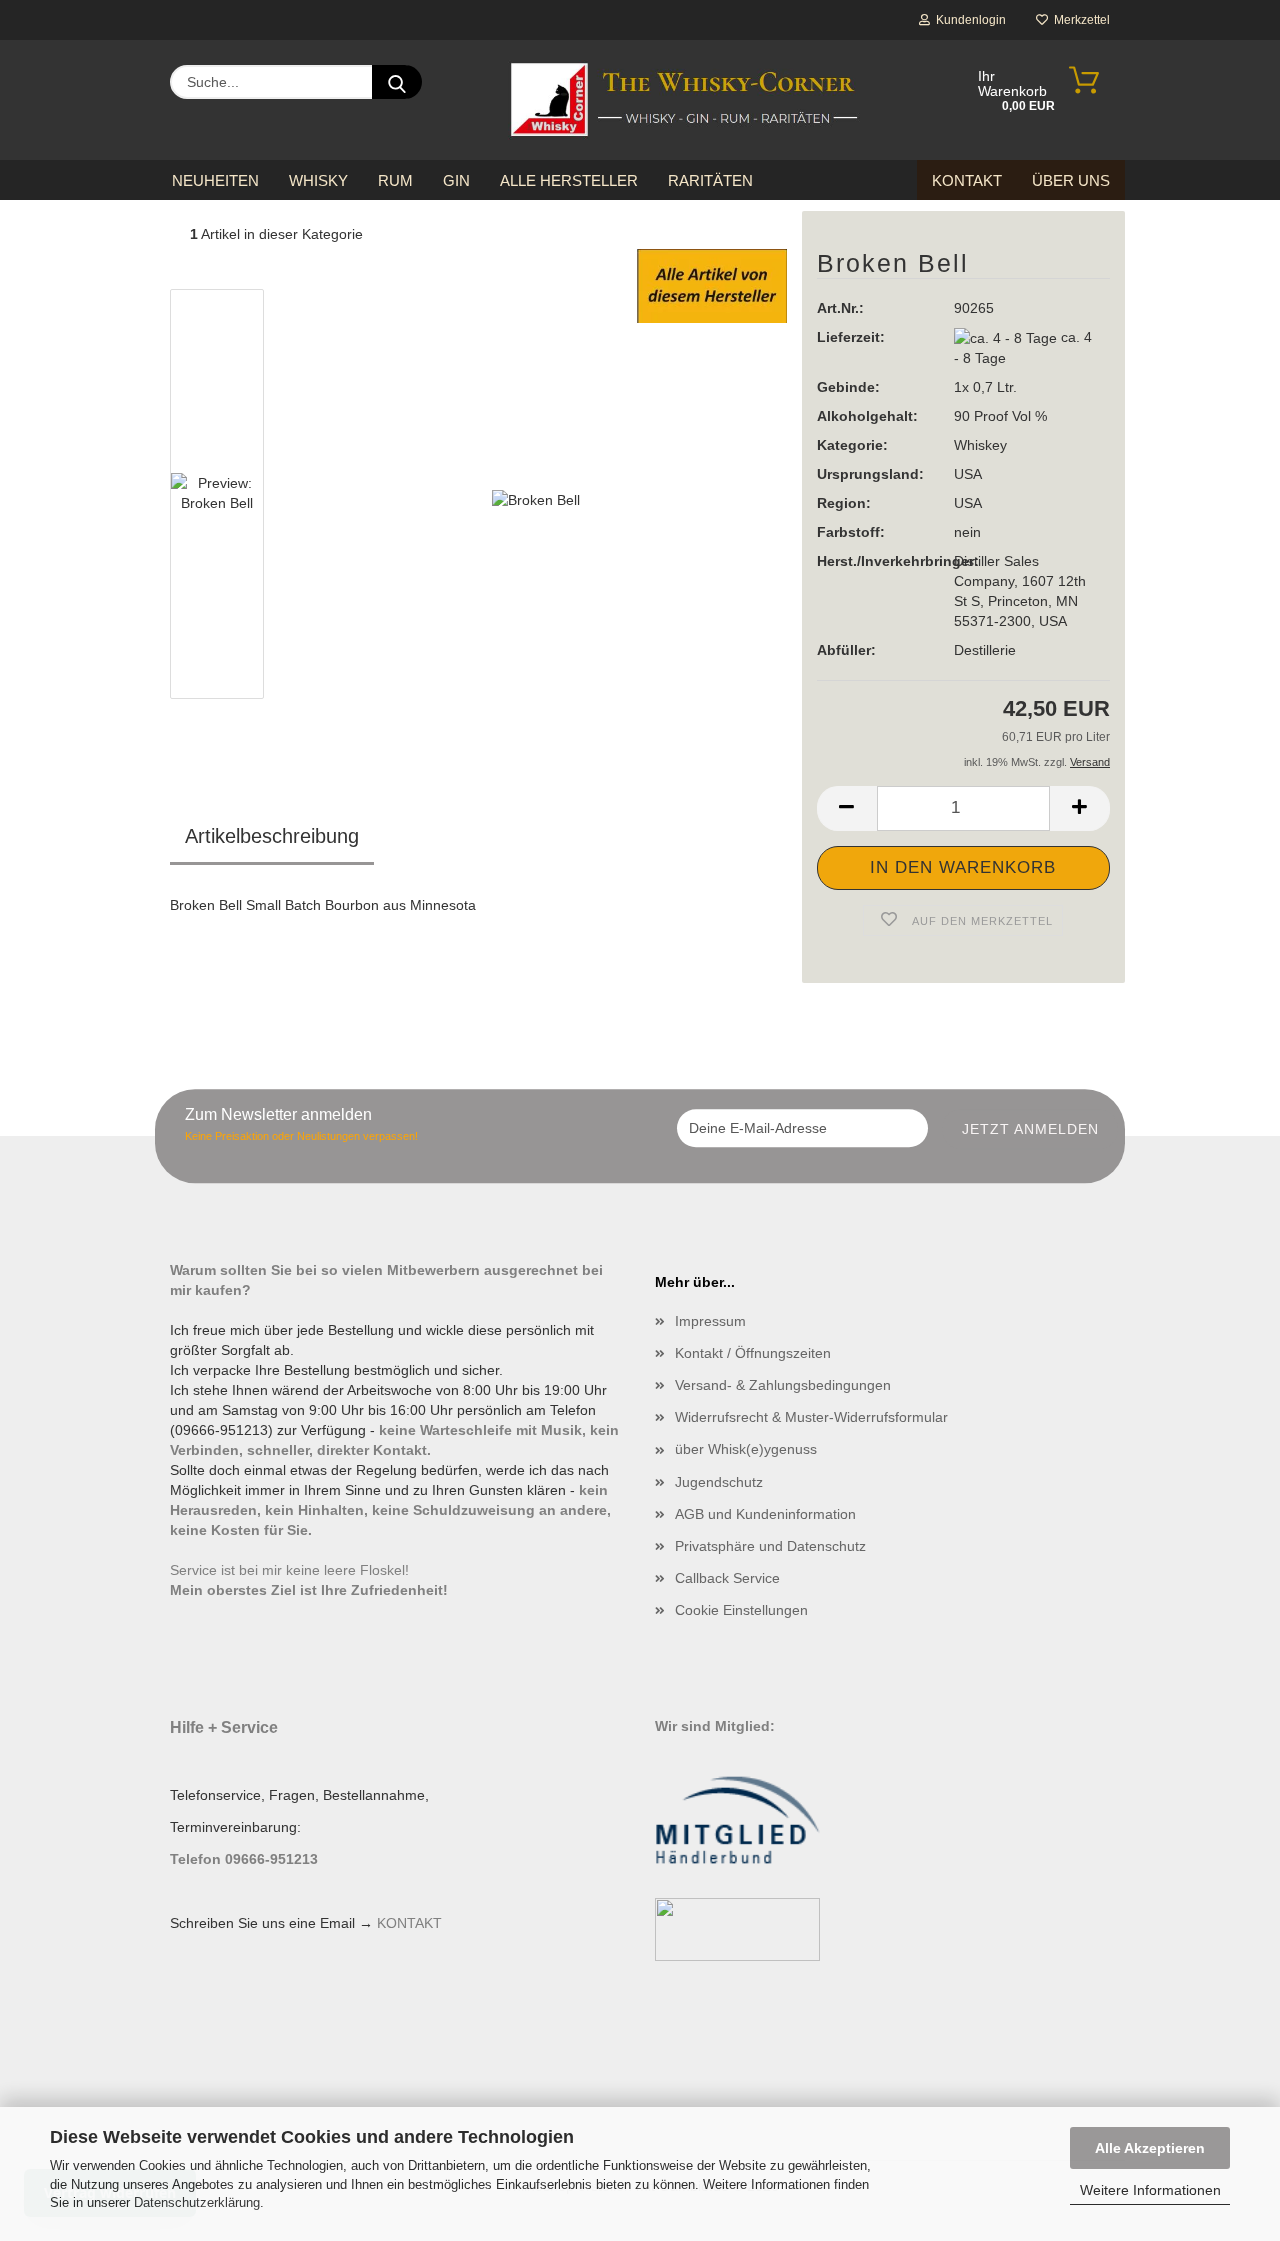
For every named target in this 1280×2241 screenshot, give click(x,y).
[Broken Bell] (536, 498)
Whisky (318, 180)
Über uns (1071, 180)
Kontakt (967, 180)
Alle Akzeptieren (1150, 2148)
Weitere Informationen (1150, 2190)
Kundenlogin (968, 20)
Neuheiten (215, 180)
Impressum (710, 1321)
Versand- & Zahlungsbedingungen (783, 1385)
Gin (456, 180)
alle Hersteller (569, 180)
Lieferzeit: (851, 337)
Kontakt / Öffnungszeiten (753, 1353)
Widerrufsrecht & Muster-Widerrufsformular (811, 1417)
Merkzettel (1079, 20)
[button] (847, 808)
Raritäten (710, 180)
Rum (395, 180)
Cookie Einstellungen (741, 1610)
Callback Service (727, 1578)
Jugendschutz (719, 1482)
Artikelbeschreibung (272, 836)
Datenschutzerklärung (197, 2202)
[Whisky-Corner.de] (684, 100)
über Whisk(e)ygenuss (746, 1449)
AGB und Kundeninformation (765, 1514)
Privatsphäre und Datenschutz (770, 1546)
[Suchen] (397, 82)
